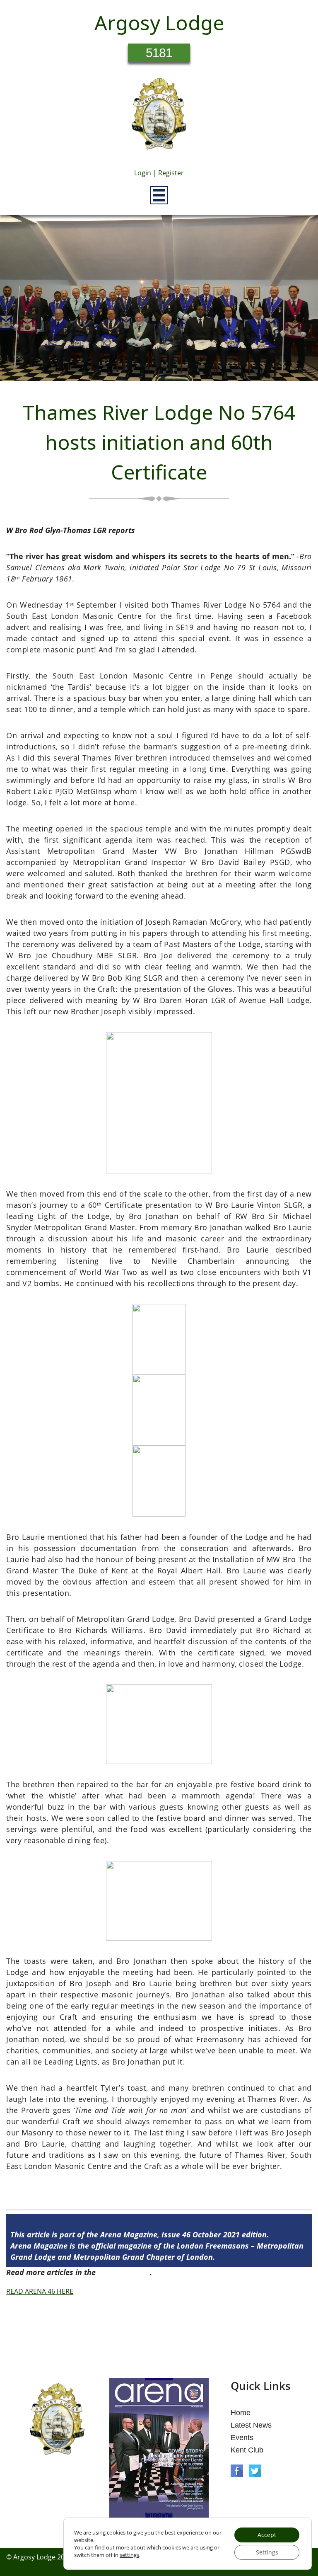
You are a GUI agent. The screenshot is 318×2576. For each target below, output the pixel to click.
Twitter (255, 2471)
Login (143, 173)
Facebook (237, 2471)
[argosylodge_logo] (159, 116)
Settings (267, 2552)
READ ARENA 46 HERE (40, 2291)
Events (242, 2438)
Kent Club (247, 2450)
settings (129, 2555)
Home (241, 2413)
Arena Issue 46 (124, 2272)
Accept (267, 2535)
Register (171, 173)
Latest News (251, 2425)
